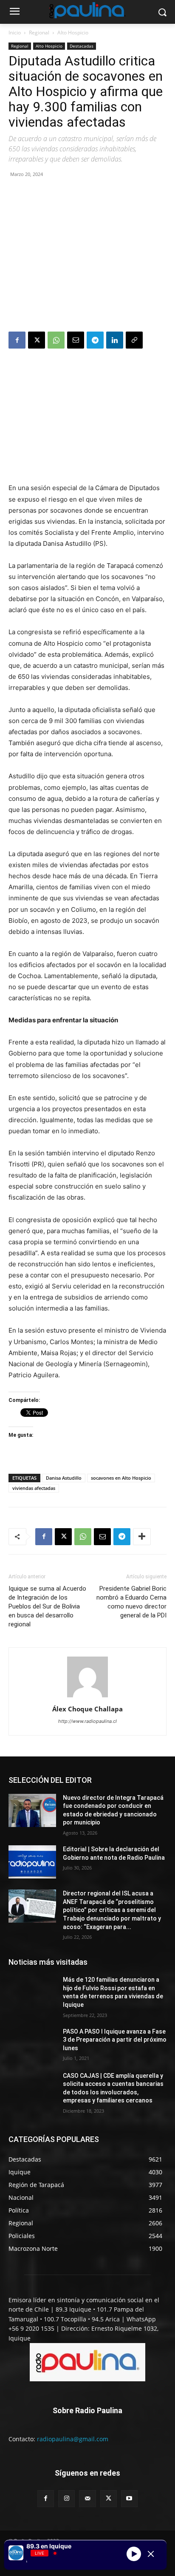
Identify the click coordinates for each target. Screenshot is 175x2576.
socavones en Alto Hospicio (121, 1478)
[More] (142, 1537)
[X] (37, 340)
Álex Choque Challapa (87, 1709)
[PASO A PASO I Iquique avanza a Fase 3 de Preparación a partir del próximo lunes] (32, 2044)
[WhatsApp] (56, 340)
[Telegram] (95, 340)
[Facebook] (17, 340)
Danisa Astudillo (64, 1478)
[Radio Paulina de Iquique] (87, 10)
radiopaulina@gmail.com (73, 2439)
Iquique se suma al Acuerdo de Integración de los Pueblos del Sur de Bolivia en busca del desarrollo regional (47, 1606)
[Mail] (87, 2498)
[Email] (76, 340)
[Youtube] (129, 2498)
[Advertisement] (87, 256)
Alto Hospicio (73, 33)
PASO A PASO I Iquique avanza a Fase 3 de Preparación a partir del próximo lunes (115, 2040)
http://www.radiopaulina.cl (87, 1721)
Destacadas (82, 46)
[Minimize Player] (151, 2554)
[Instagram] (66, 2498)
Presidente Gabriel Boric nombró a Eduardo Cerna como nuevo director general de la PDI (131, 1602)
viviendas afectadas (34, 1488)
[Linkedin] (115, 340)
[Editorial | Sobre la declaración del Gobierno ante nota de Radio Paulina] (32, 1862)
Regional (39, 33)
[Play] (134, 2554)
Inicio (15, 33)
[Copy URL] (134, 340)
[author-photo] (87, 1697)
